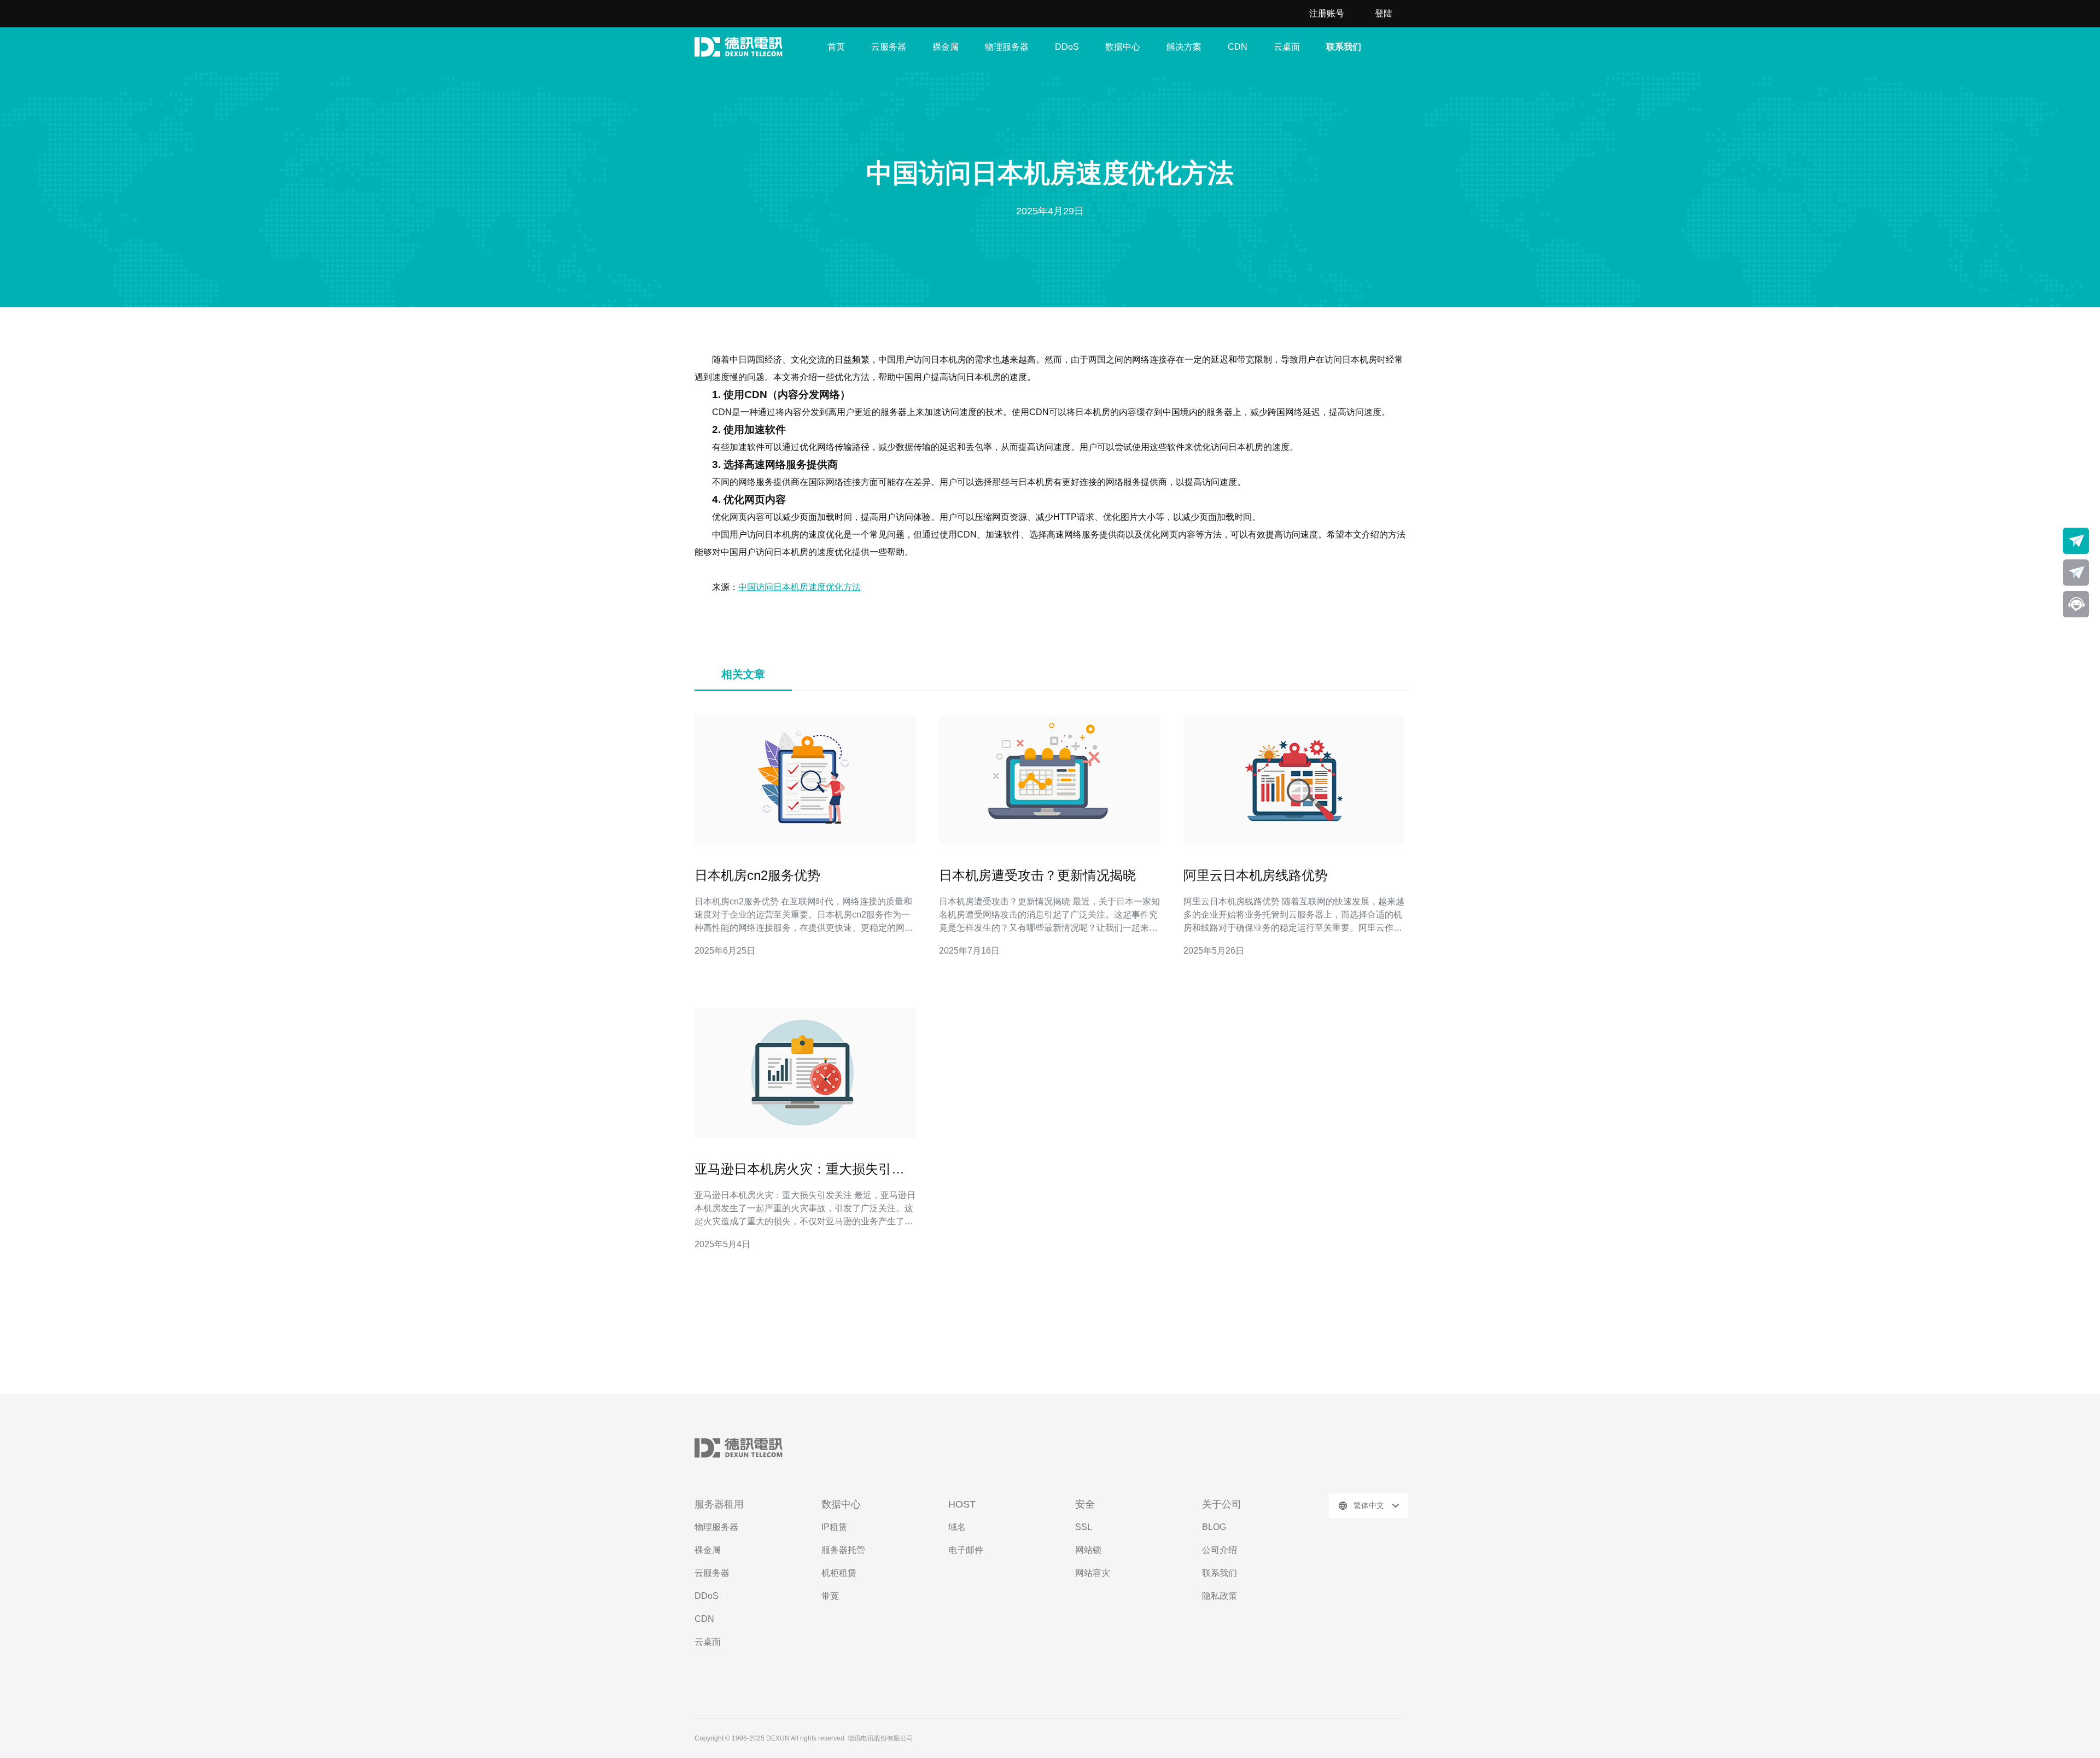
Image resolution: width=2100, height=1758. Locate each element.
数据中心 (1123, 47)
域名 (957, 1527)
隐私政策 (1220, 1596)
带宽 (830, 1596)
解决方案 (1184, 47)
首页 (836, 47)
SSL (1084, 1527)
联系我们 (1344, 47)
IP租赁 (834, 1527)
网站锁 (1088, 1550)
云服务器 (889, 47)
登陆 (1384, 13)
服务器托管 (843, 1550)
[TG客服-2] (2076, 573)
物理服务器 (1007, 47)
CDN (1238, 47)
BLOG (1214, 1527)
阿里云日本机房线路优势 (1256, 875)
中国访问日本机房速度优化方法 (800, 587)
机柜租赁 (839, 1573)
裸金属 (946, 47)
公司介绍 (1220, 1550)
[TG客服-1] (2076, 541)
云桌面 (1287, 47)
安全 (1085, 1504)
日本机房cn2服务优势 (757, 875)
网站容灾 (1093, 1573)
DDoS (1067, 47)
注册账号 (1327, 13)
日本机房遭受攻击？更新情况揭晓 (1037, 875)
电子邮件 (966, 1550)
